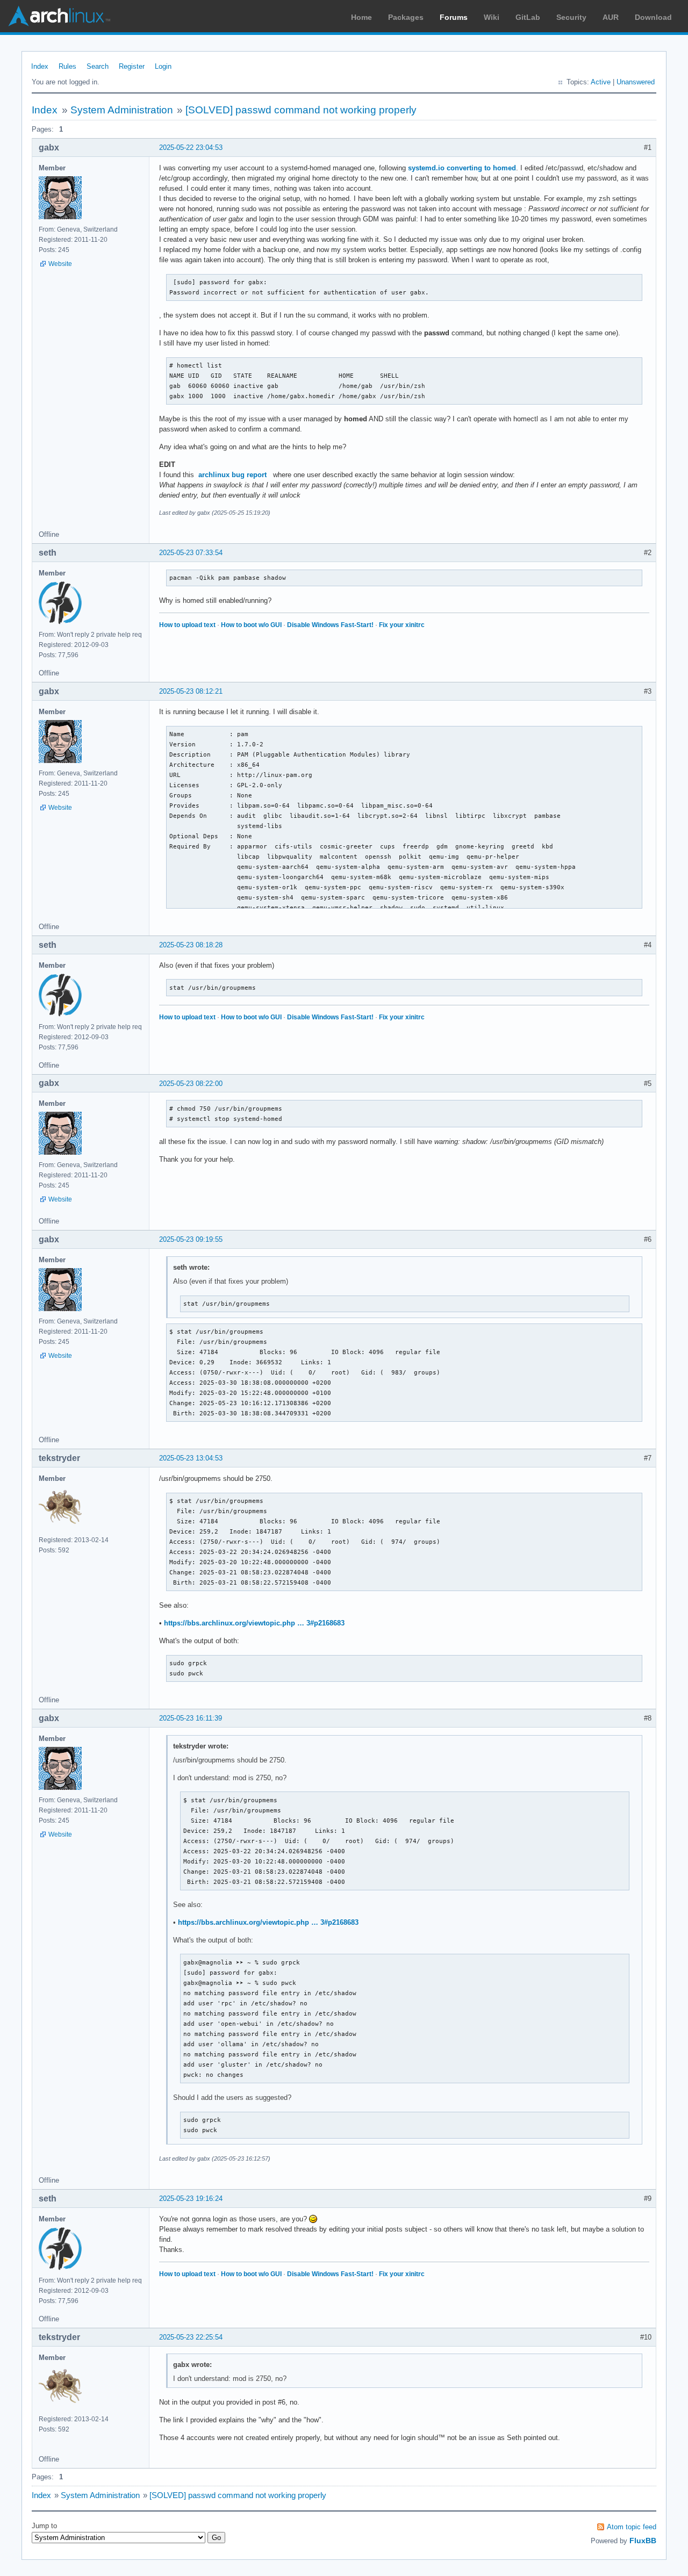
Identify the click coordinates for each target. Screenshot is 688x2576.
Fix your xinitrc (402, 625)
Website (60, 264)
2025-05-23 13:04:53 (191, 1458)
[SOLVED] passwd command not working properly (301, 110)
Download (653, 17)
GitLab (528, 17)
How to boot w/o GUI (251, 625)
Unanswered (636, 82)
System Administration (122, 110)
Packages (406, 17)
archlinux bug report (232, 475)
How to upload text (187, 625)
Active (601, 82)
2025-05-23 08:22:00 (191, 1084)
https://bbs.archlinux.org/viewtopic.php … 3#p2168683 (254, 1623)
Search (98, 66)
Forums (454, 17)
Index (40, 66)
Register (132, 66)
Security (571, 17)
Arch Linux (59, 16)
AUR (611, 17)
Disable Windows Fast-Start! (330, 625)
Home (361, 17)
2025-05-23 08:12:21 (191, 691)
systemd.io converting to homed (462, 168)
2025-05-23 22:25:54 (191, 2337)
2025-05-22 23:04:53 (191, 147)
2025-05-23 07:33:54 (191, 553)
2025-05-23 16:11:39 (191, 1718)
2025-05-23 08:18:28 (191, 945)
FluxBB (643, 2541)
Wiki (492, 17)
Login (163, 66)
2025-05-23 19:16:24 (191, 2199)
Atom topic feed (632, 2527)
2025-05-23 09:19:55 (191, 1239)
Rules (67, 66)
